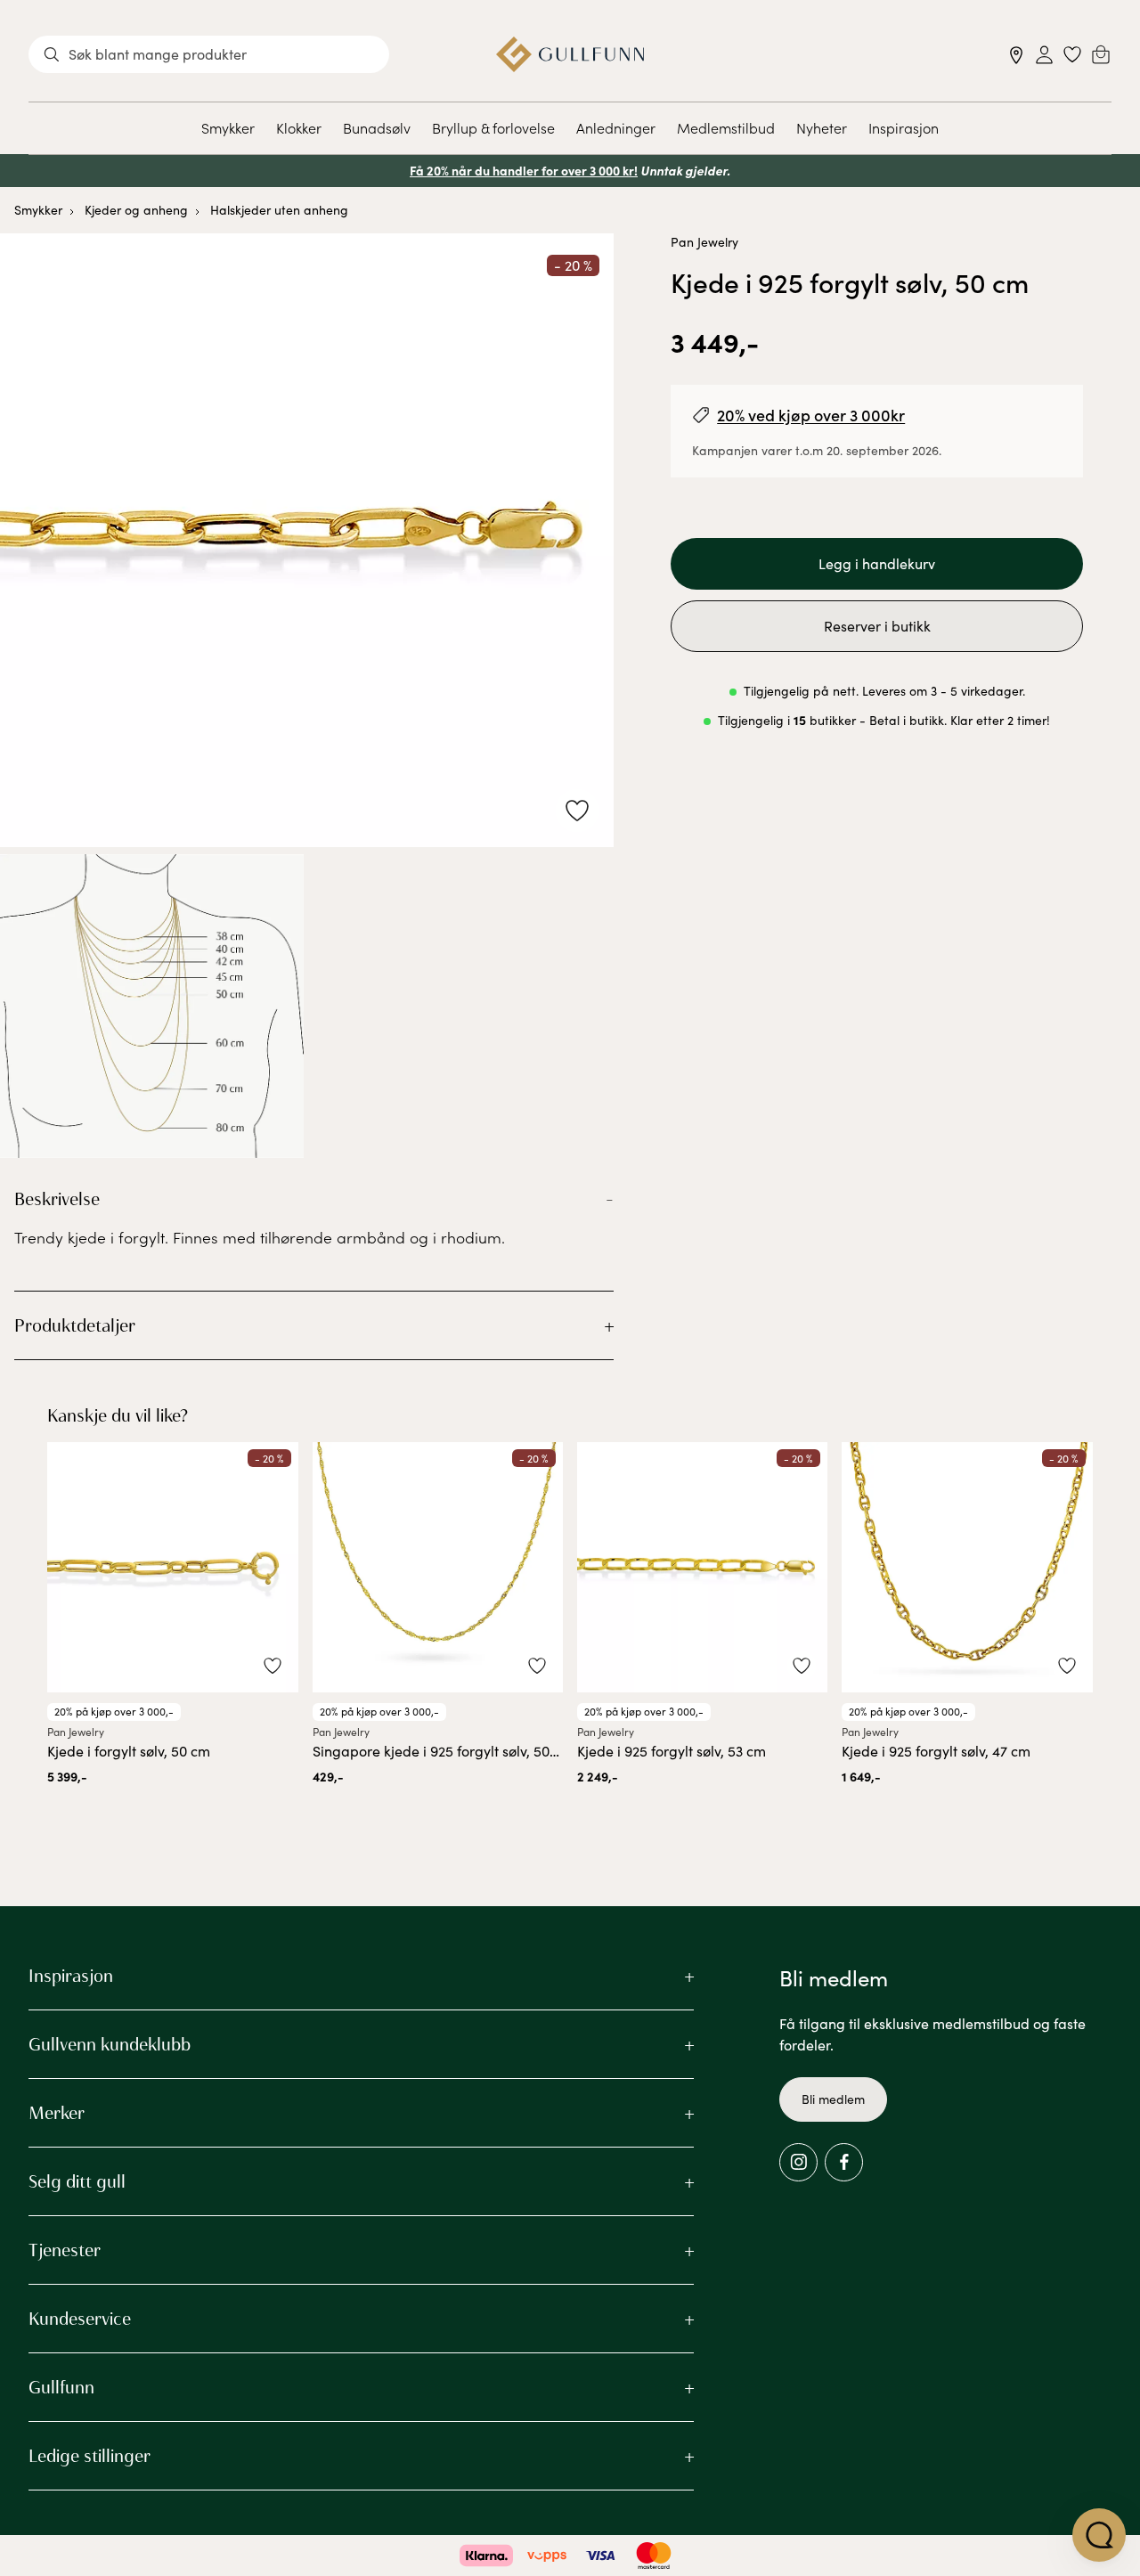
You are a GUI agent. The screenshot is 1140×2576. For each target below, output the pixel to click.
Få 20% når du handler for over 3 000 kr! (524, 170)
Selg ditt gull (77, 2181)
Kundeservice (80, 2319)
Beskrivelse (57, 1199)
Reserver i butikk (877, 626)
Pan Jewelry (704, 242)
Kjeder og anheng (136, 210)
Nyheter (822, 127)
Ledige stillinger (90, 2456)
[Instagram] (798, 2162)
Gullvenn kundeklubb (110, 2044)
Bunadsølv (377, 127)
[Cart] (1101, 54)
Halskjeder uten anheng (279, 210)
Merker (57, 2113)
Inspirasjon (904, 127)
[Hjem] (570, 54)
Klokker (299, 127)
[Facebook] (844, 2162)
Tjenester (65, 2250)
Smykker (228, 127)
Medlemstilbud (726, 127)
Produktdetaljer (75, 1325)
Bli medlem (833, 2099)
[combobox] (209, 54)
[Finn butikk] (1017, 55)
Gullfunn (61, 2387)
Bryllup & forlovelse (493, 127)
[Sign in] (1044, 55)
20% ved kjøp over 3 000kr (811, 415)
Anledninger (616, 127)
